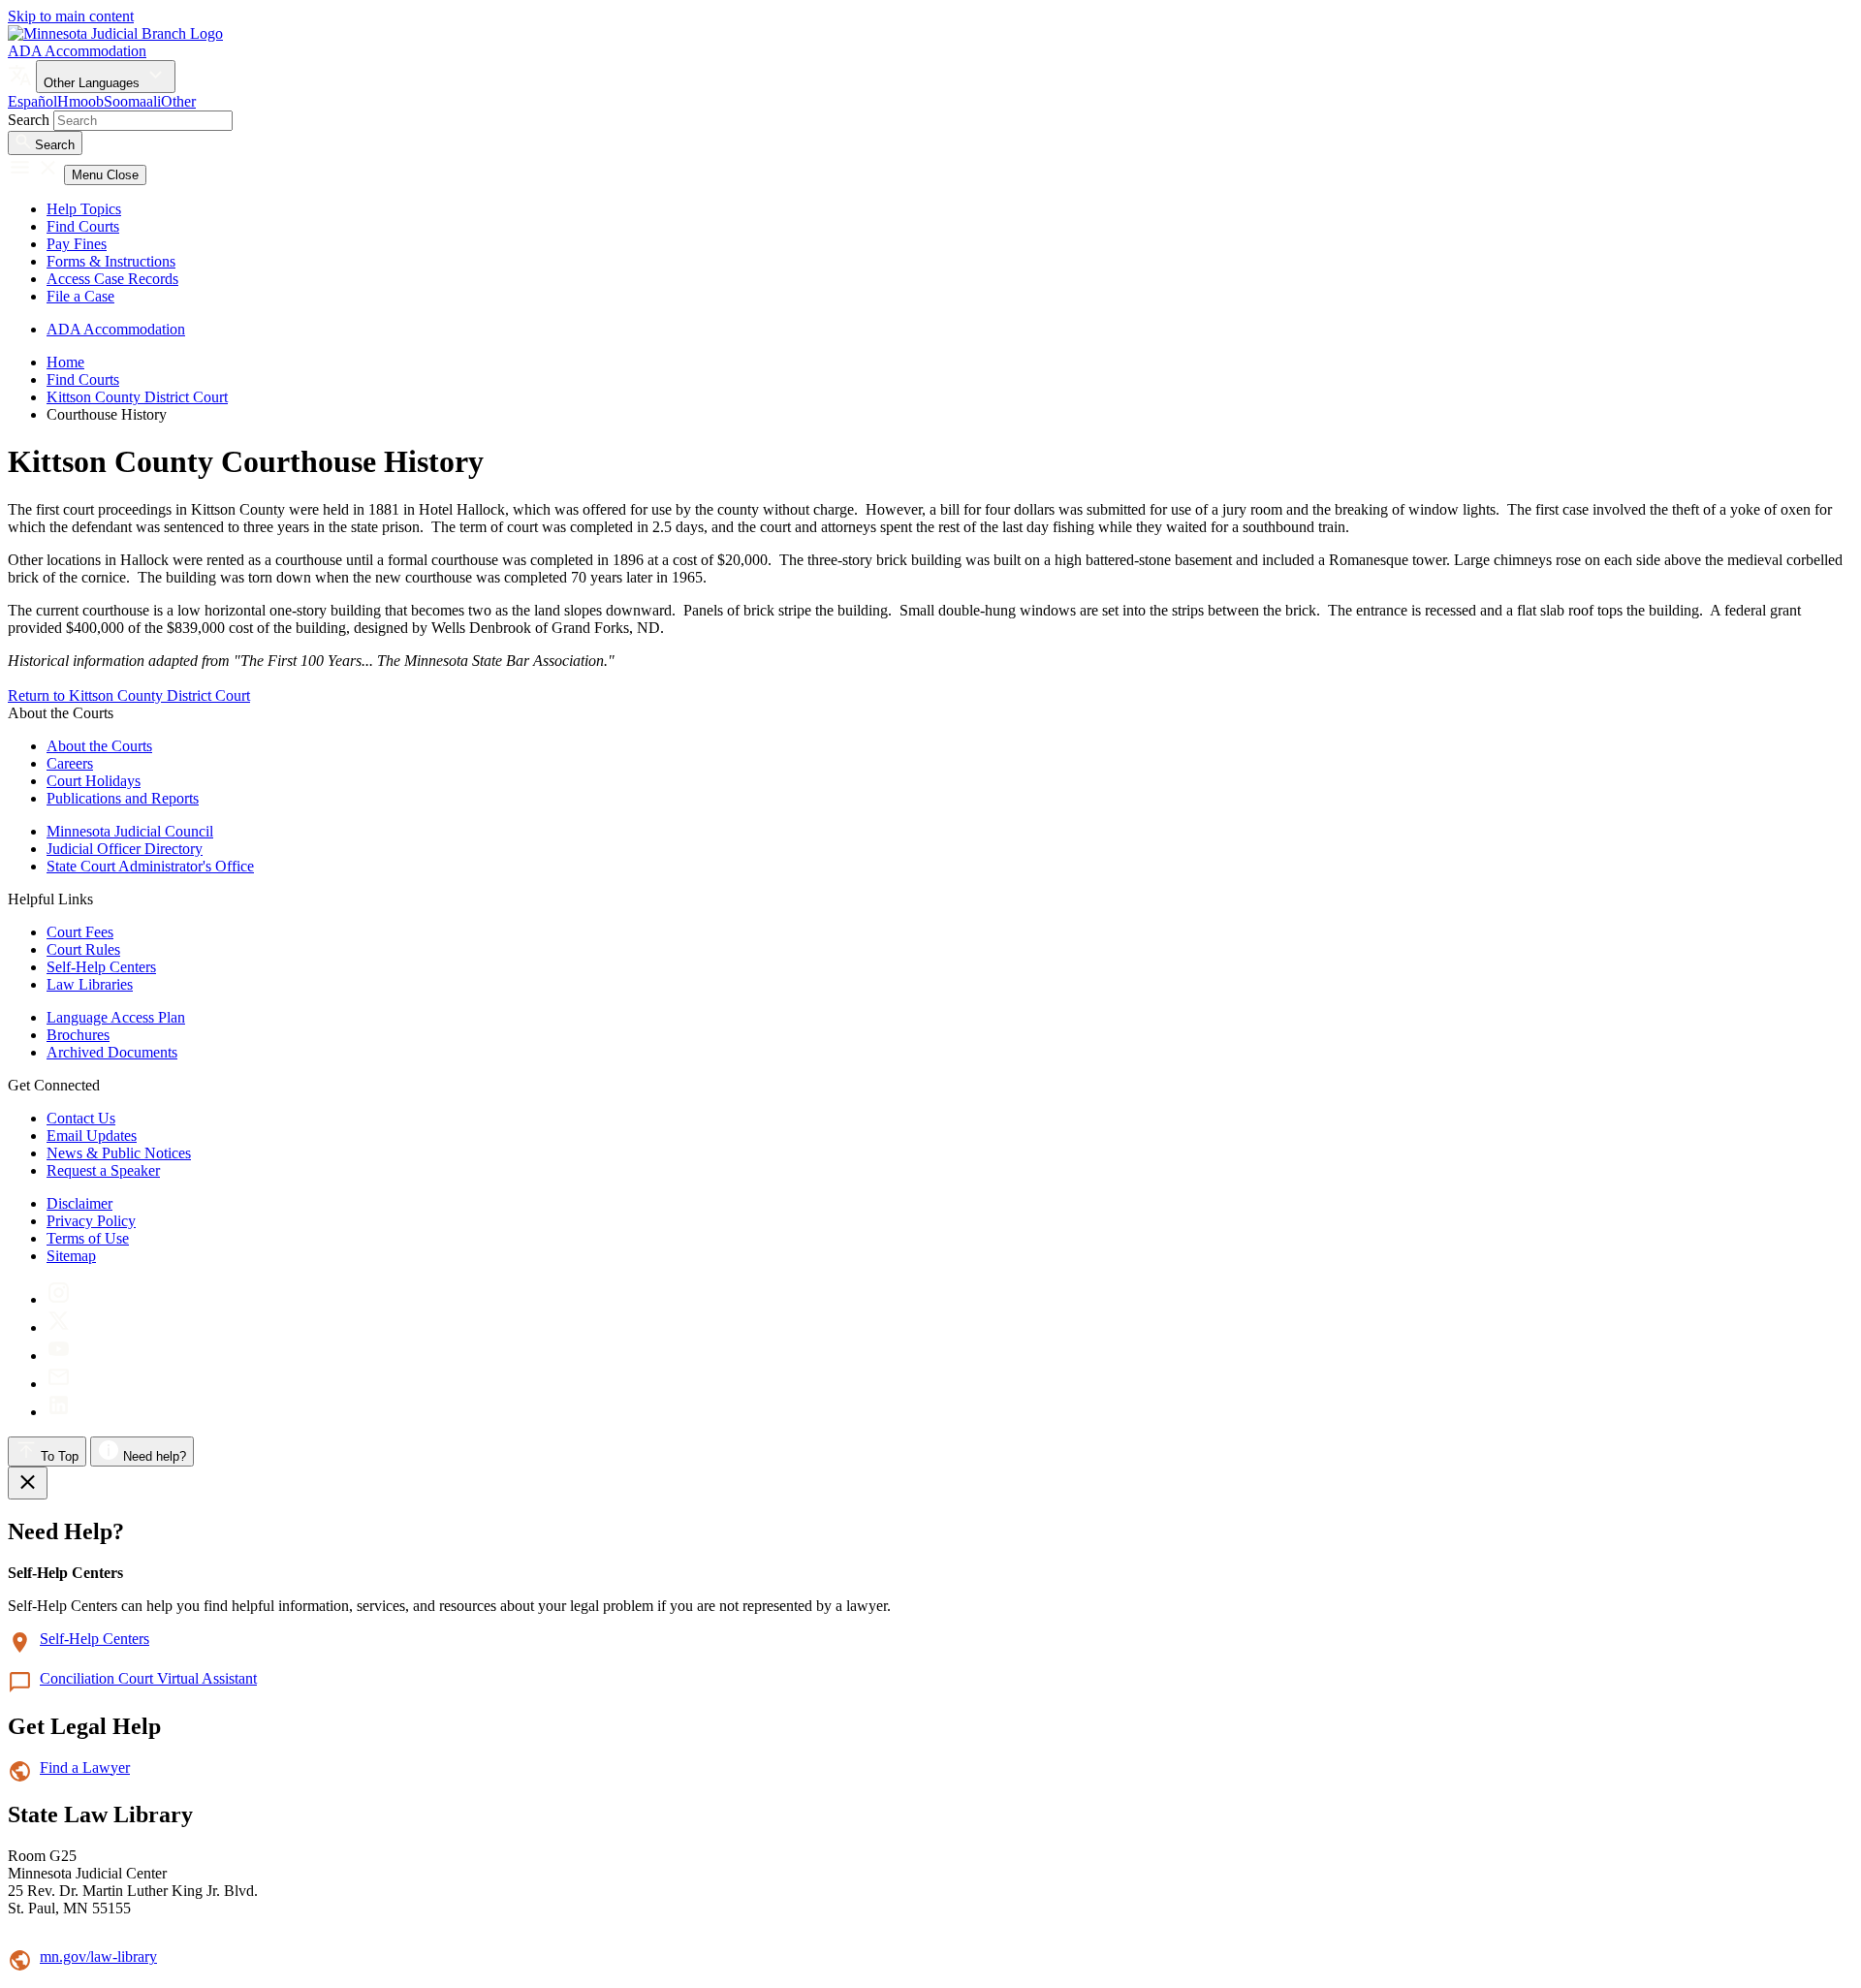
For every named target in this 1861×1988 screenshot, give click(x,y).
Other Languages (94, 83)
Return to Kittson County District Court (129, 695)
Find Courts (83, 226)
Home (65, 362)
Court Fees (80, 932)
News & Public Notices (119, 1153)
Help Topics (84, 209)
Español (32, 101)
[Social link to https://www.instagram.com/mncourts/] (59, 1299)
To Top (58, 1456)
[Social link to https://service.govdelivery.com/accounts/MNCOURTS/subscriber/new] (59, 1384)
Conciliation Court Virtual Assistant (148, 1678)
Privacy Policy (91, 1221)
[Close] (28, 1483)
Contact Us (81, 1118)
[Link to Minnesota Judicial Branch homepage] (115, 33)
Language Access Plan (116, 1017)
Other (178, 101)
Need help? (153, 1456)
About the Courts (99, 746)
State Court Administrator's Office (150, 866)
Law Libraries (90, 984)
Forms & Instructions (111, 261)
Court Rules (83, 949)
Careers (70, 763)
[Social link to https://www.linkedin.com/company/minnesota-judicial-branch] (59, 1412)
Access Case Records (112, 279)
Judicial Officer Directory (125, 849)
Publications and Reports (123, 798)
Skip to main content (71, 16)
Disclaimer (79, 1203)
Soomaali (132, 101)
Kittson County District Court (137, 397)
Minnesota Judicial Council (130, 831)
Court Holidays (94, 781)
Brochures (78, 1035)
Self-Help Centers (101, 967)
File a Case (80, 296)
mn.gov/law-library (98, 1956)
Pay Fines (77, 244)
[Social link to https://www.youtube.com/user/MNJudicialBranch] (59, 1356)
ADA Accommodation (77, 51)
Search (29, 120)
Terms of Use (88, 1238)
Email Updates (92, 1136)
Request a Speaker (103, 1170)
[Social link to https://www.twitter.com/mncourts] (59, 1327)
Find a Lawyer (85, 1767)
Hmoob (80, 101)
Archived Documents (112, 1052)
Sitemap (71, 1256)
